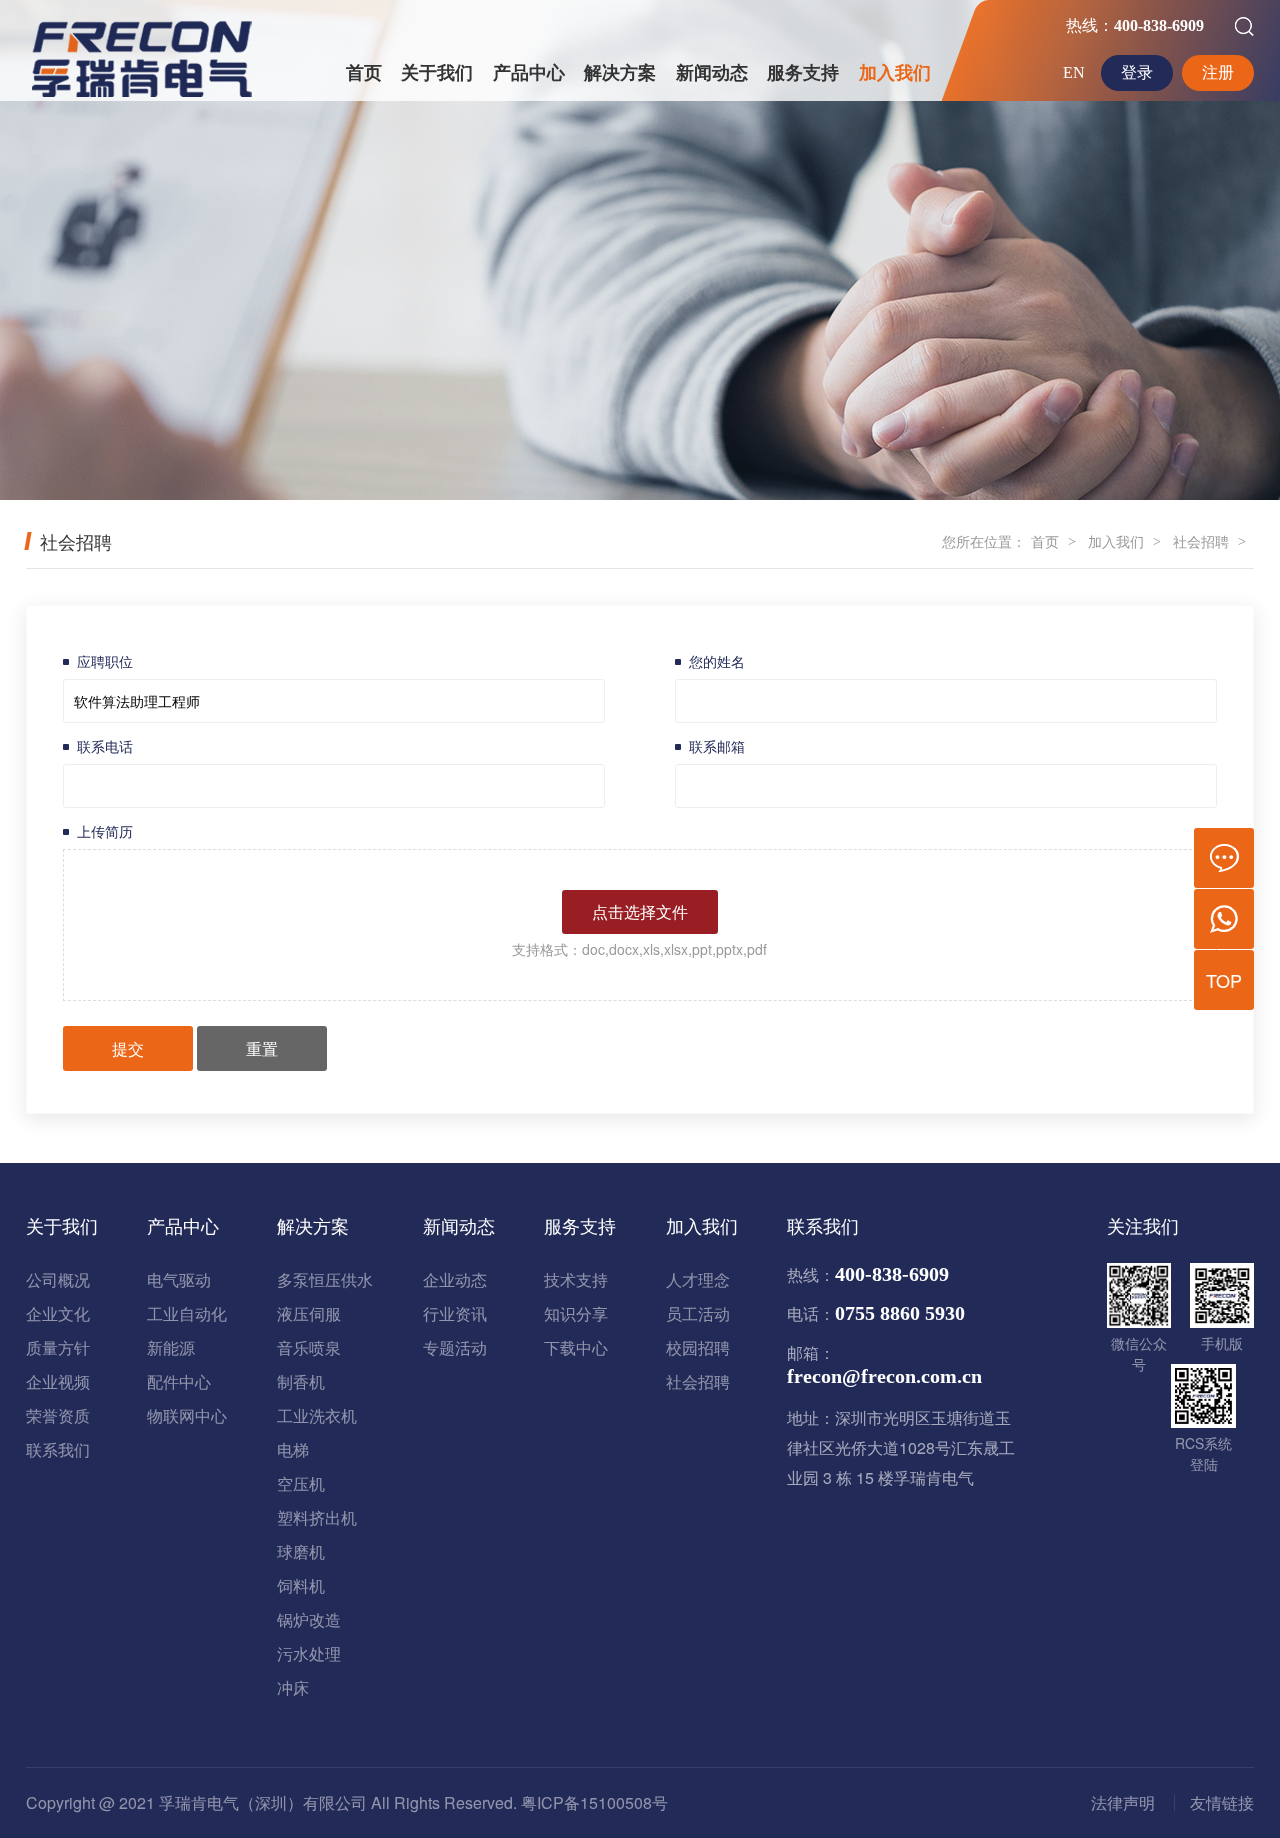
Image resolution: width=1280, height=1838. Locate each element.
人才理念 (698, 1279)
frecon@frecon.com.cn (884, 1376)
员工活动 (698, 1313)
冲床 (293, 1687)
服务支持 (803, 73)
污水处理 (309, 1653)
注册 (1218, 72)
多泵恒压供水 (325, 1279)
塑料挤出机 (317, 1517)
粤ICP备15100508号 (594, 1802)
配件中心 (179, 1381)
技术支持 (576, 1279)
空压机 (301, 1483)
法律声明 (1123, 1803)
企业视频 (58, 1381)
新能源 (171, 1347)
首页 (364, 73)
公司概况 (58, 1279)
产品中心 (529, 73)
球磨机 (301, 1551)
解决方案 (620, 73)
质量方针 (58, 1347)
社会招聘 (1201, 541)
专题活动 (455, 1347)
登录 (1137, 72)
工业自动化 (187, 1313)
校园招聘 (698, 1347)
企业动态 (455, 1279)
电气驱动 (179, 1279)
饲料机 (301, 1585)
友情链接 (1222, 1803)
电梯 (293, 1449)
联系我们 (58, 1449)
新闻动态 (712, 73)
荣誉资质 (58, 1415)
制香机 (301, 1381)
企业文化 (58, 1313)
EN (1074, 72)
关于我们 (437, 73)
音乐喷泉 (309, 1347)
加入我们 (895, 73)
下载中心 (576, 1347)
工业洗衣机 (317, 1415)
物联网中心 (187, 1415)
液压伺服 (309, 1313)
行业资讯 (455, 1313)
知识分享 (576, 1313)
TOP (1224, 980)
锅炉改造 (309, 1619)
